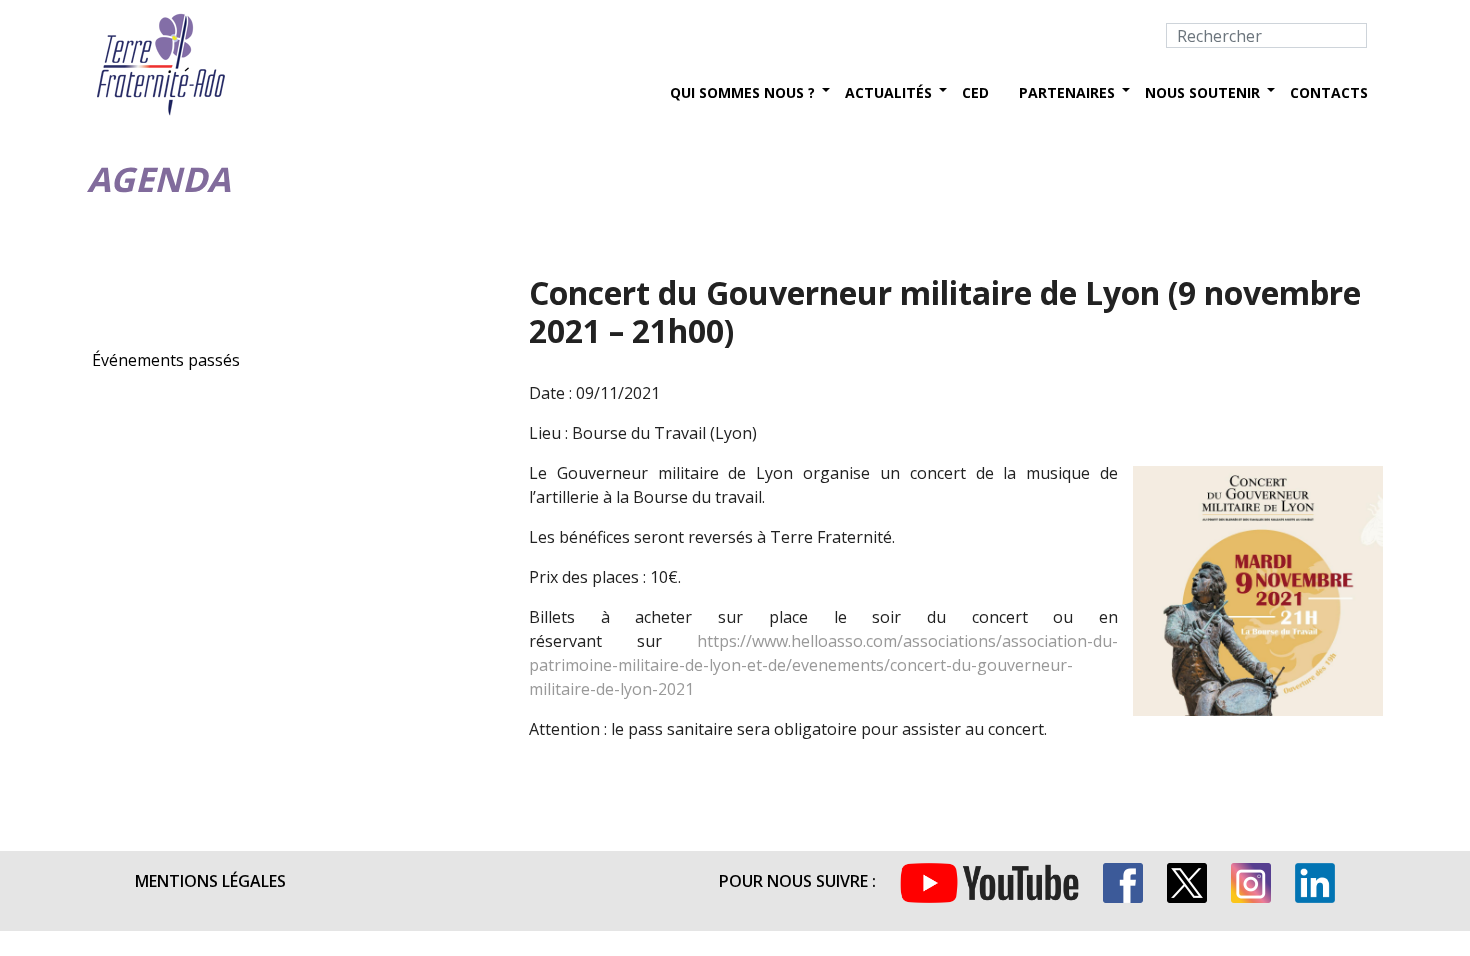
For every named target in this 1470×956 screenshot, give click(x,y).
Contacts (1329, 92)
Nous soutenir (1202, 92)
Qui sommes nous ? (742, 92)
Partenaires (1067, 92)
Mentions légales (210, 881)
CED (975, 92)
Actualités (888, 92)
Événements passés (166, 360)
